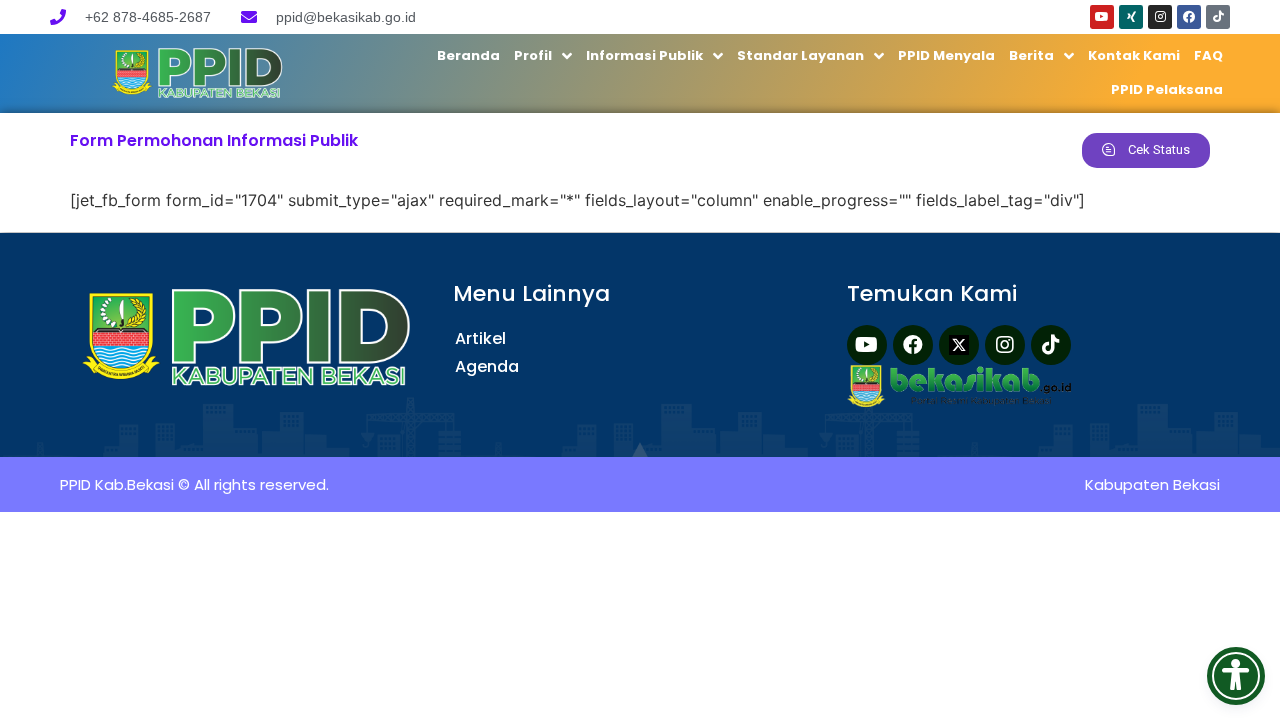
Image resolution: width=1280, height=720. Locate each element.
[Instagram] (1160, 17)
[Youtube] (1102, 17)
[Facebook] (1189, 17)
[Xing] (1131, 17)
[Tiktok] (1218, 17)
